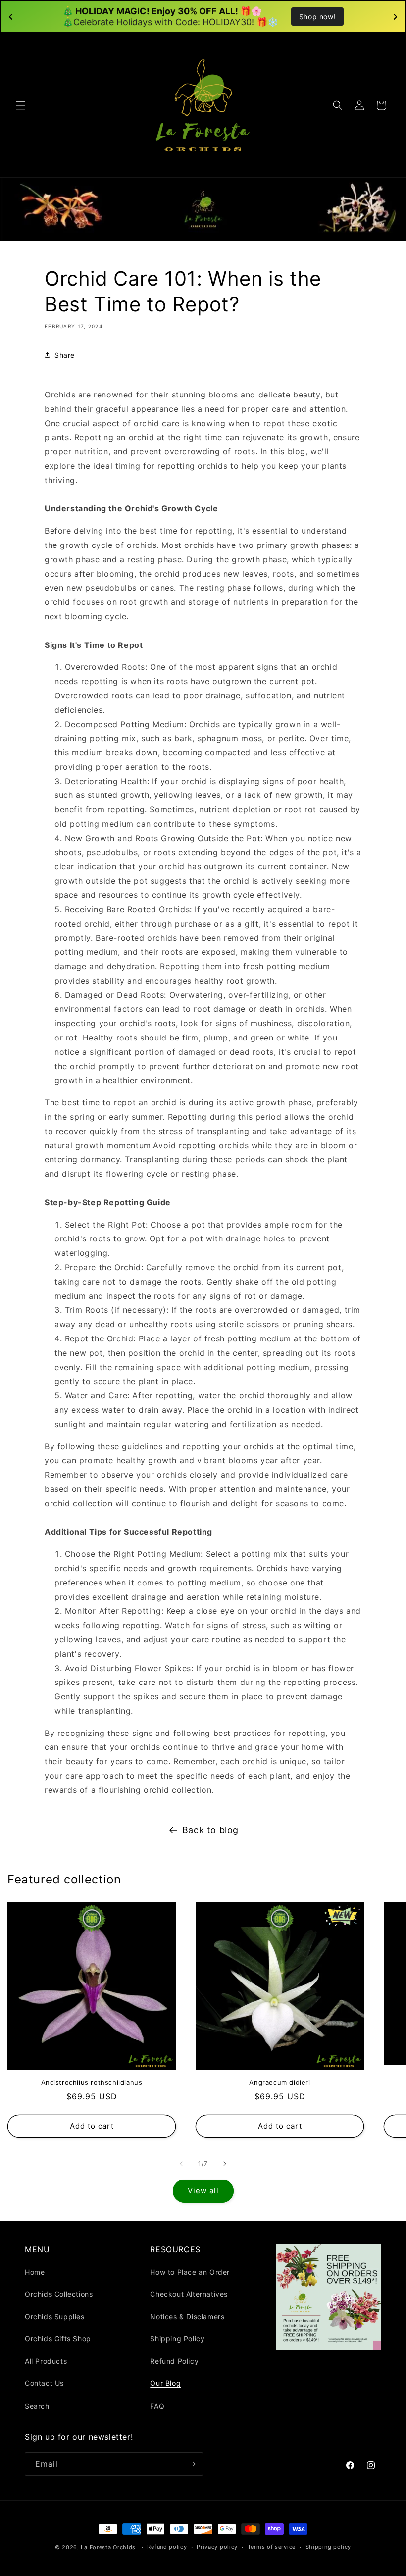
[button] (21, 105)
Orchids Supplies (55, 2316)
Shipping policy (329, 2547)
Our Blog (165, 2383)
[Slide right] (225, 2164)
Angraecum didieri (279, 2082)
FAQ (157, 2406)
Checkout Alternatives (189, 2294)
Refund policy (167, 2547)
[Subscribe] (192, 2464)
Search (37, 2406)
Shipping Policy (177, 2339)
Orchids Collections (59, 2294)
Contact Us (44, 2383)
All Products (46, 2361)
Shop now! (317, 17)
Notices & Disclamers (187, 2316)
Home (35, 2272)
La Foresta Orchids (108, 2547)
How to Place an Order (190, 2272)
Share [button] (65, 355)
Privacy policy (217, 2547)
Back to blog (210, 1830)
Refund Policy (174, 2361)
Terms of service (272, 2547)
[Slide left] (181, 2164)
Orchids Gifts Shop (58, 2339)
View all (203, 2191)
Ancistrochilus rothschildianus (92, 2082)
